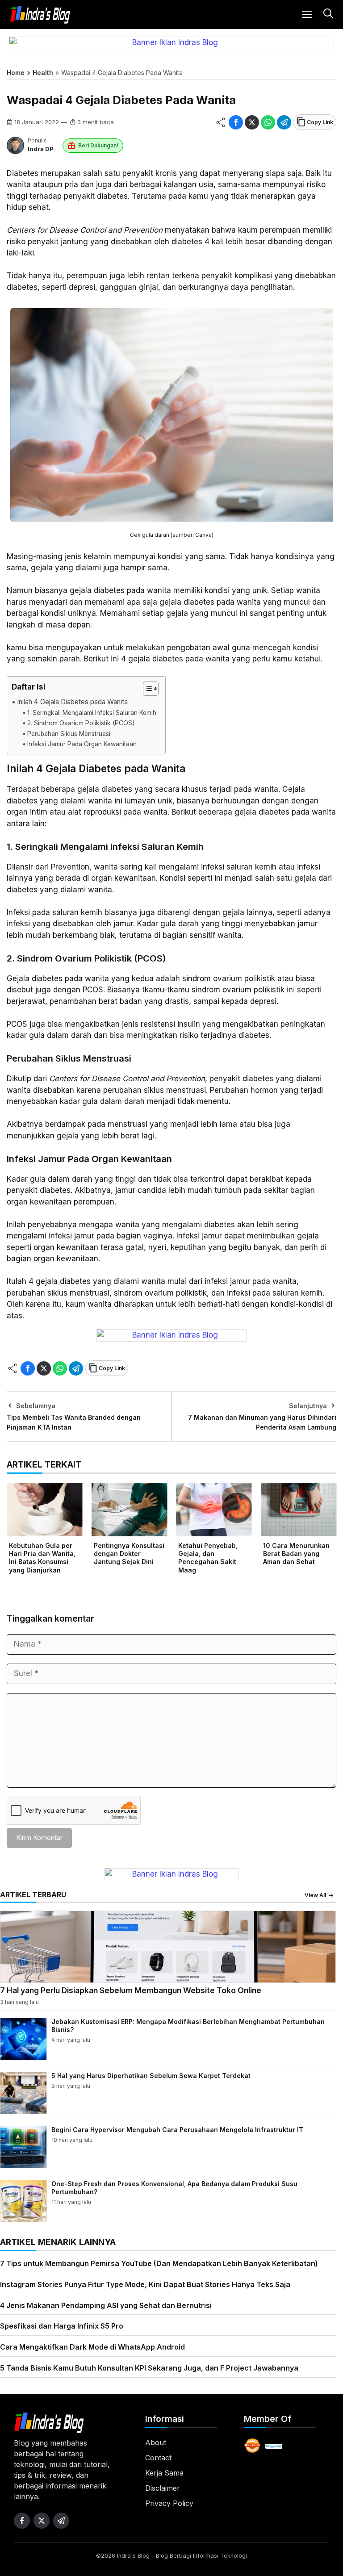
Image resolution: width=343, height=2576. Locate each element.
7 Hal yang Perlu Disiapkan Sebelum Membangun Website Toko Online (131, 1990)
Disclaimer (163, 2488)
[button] (327, 15)
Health (43, 73)
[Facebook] (236, 122)
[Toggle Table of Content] (146, 689)
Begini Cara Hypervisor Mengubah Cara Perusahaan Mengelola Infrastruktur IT (177, 2130)
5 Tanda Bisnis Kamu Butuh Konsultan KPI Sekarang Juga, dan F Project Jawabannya (149, 2368)
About (156, 2442)
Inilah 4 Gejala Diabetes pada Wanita (72, 702)
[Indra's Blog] (40, 15)
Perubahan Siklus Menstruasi (69, 734)
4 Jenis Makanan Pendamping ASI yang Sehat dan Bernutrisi (106, 2305)
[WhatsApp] (268, 122)
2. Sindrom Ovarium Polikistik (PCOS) (81, 723)
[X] (252, 122)
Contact (158, 2458)
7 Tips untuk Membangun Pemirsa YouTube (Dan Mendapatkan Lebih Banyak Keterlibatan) (159, 2263)
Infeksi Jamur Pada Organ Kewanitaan (82, 744)
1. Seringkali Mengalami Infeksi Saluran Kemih (92, 713)
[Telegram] (284, 122)
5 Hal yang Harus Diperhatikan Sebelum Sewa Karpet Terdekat (151, 2076)
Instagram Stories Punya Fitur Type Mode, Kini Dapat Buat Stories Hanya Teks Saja (145, 2284)
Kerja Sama (164, 2473)
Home (16, 73)
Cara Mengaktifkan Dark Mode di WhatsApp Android (92, 2347)
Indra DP (41, 149)
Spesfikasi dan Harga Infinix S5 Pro (62, 2326)
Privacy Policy (169, 2503)
